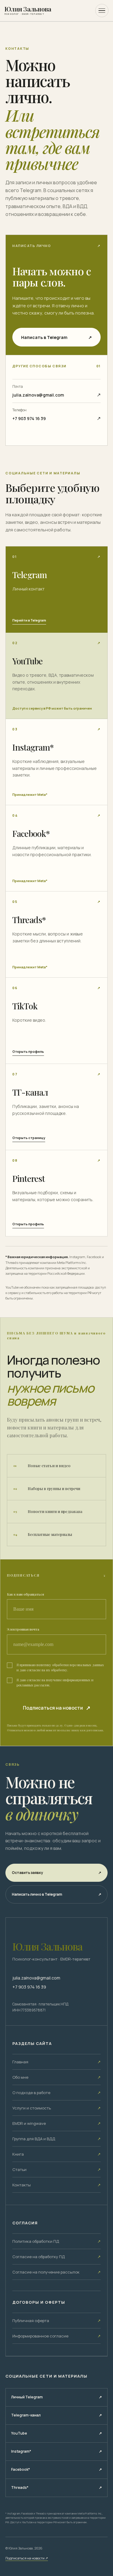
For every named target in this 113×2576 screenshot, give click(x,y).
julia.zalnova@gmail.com (36, 1978)
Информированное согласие (56, 2336)
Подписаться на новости (27, 2558)
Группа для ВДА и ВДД (56, 2139)
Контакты (56, 2185)
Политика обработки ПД (56, 2241)
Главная (56, 2062)
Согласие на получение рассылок (56, 2272)
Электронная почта (23, 1629)
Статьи (56, 2169)
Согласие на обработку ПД (56, 2257)
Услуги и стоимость (56, 2108)
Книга (56, 2154)
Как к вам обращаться (25, 1594)
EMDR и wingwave (56, 2123)
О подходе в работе (56, 2093)
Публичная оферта (56, 2321)
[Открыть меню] (102, 11)
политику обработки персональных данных (70, 1665)
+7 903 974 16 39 (29, 1987)
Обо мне (56, 2077)
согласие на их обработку (47, 1670)
